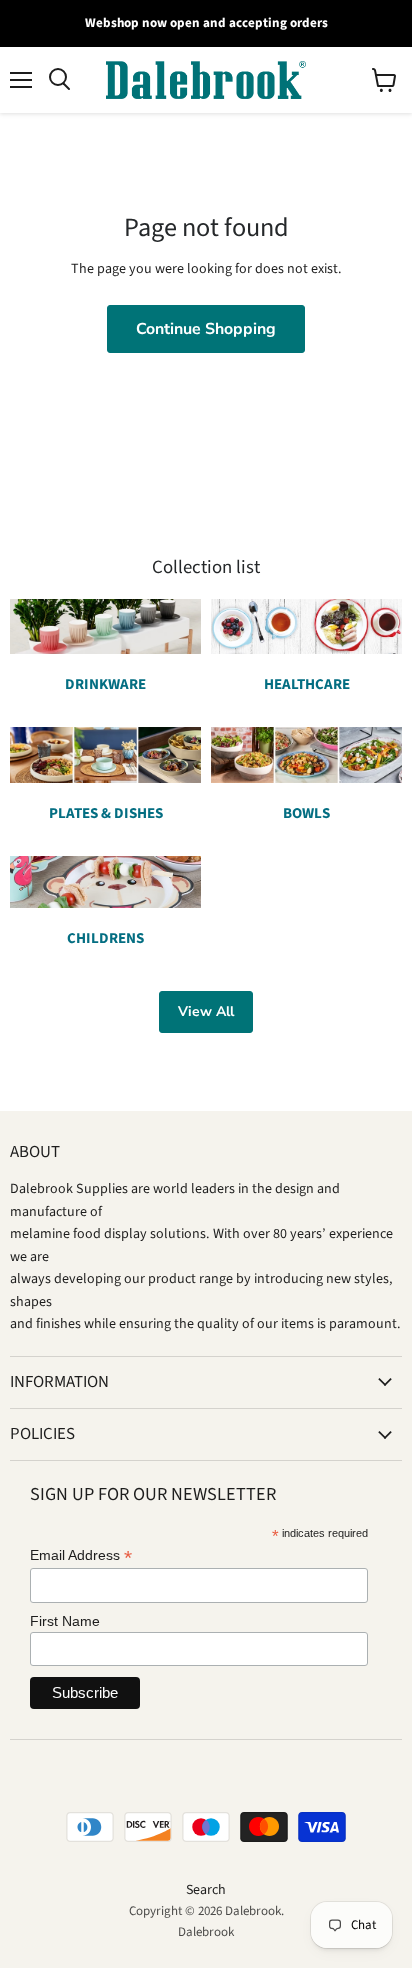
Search (206, 1890)
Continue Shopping (206, 329)
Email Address (81, 1555)
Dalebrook (206, 1932)
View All (206, 1011)
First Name (65, 1621)
